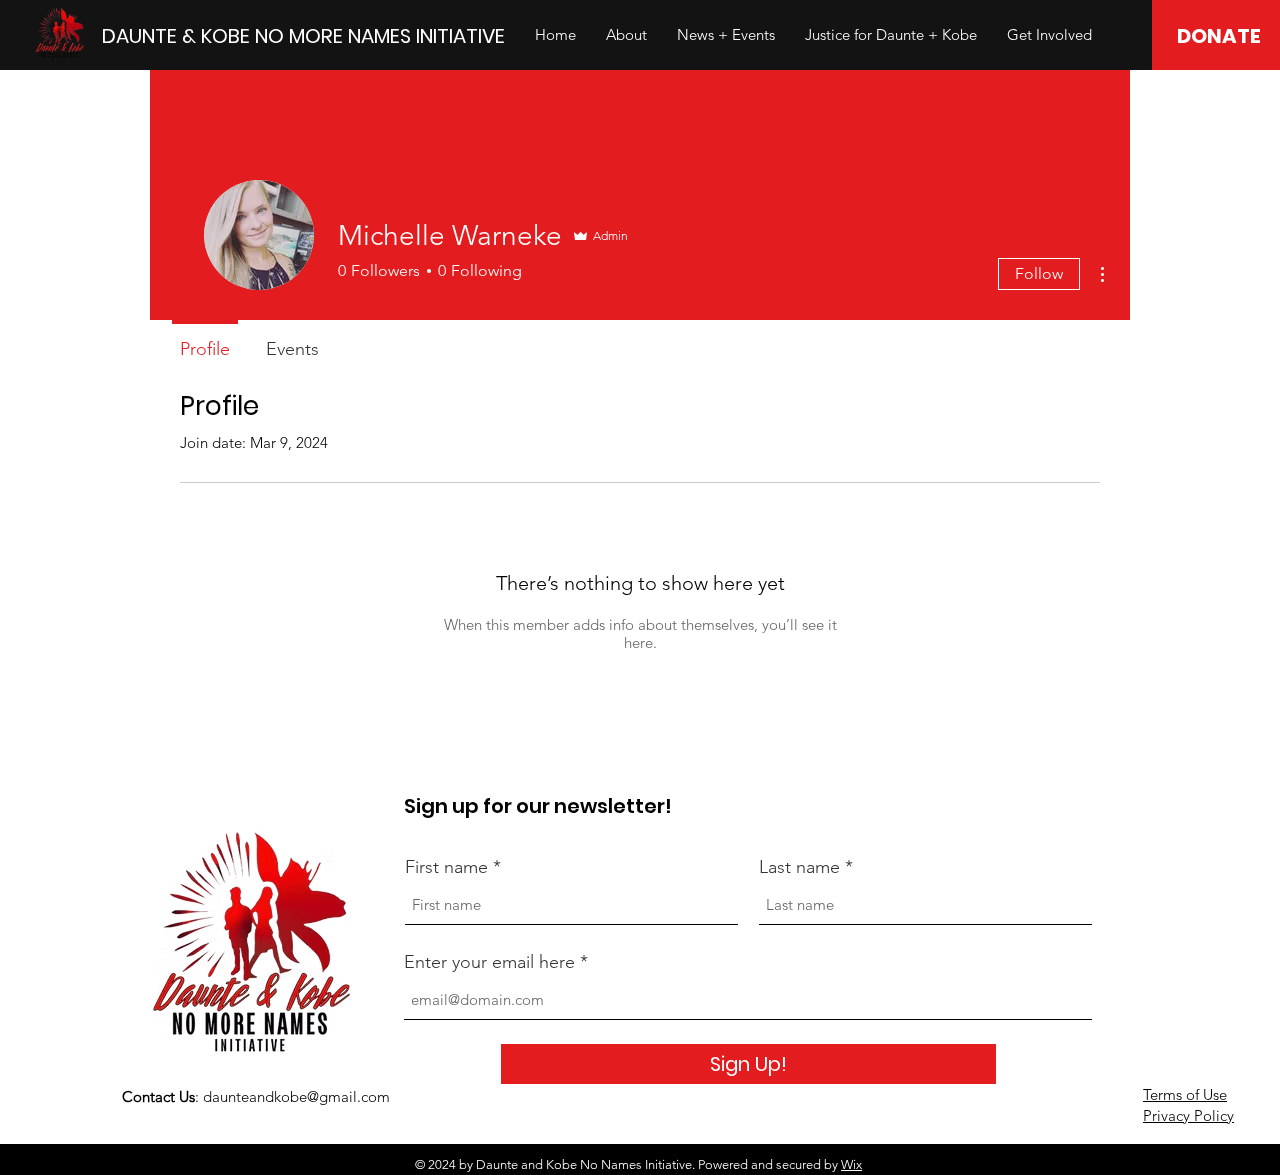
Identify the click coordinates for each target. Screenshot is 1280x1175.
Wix (851, 1164)
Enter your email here (489, 962)
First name (446, 867)
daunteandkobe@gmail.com (296, 1096)
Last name (799, 867)
